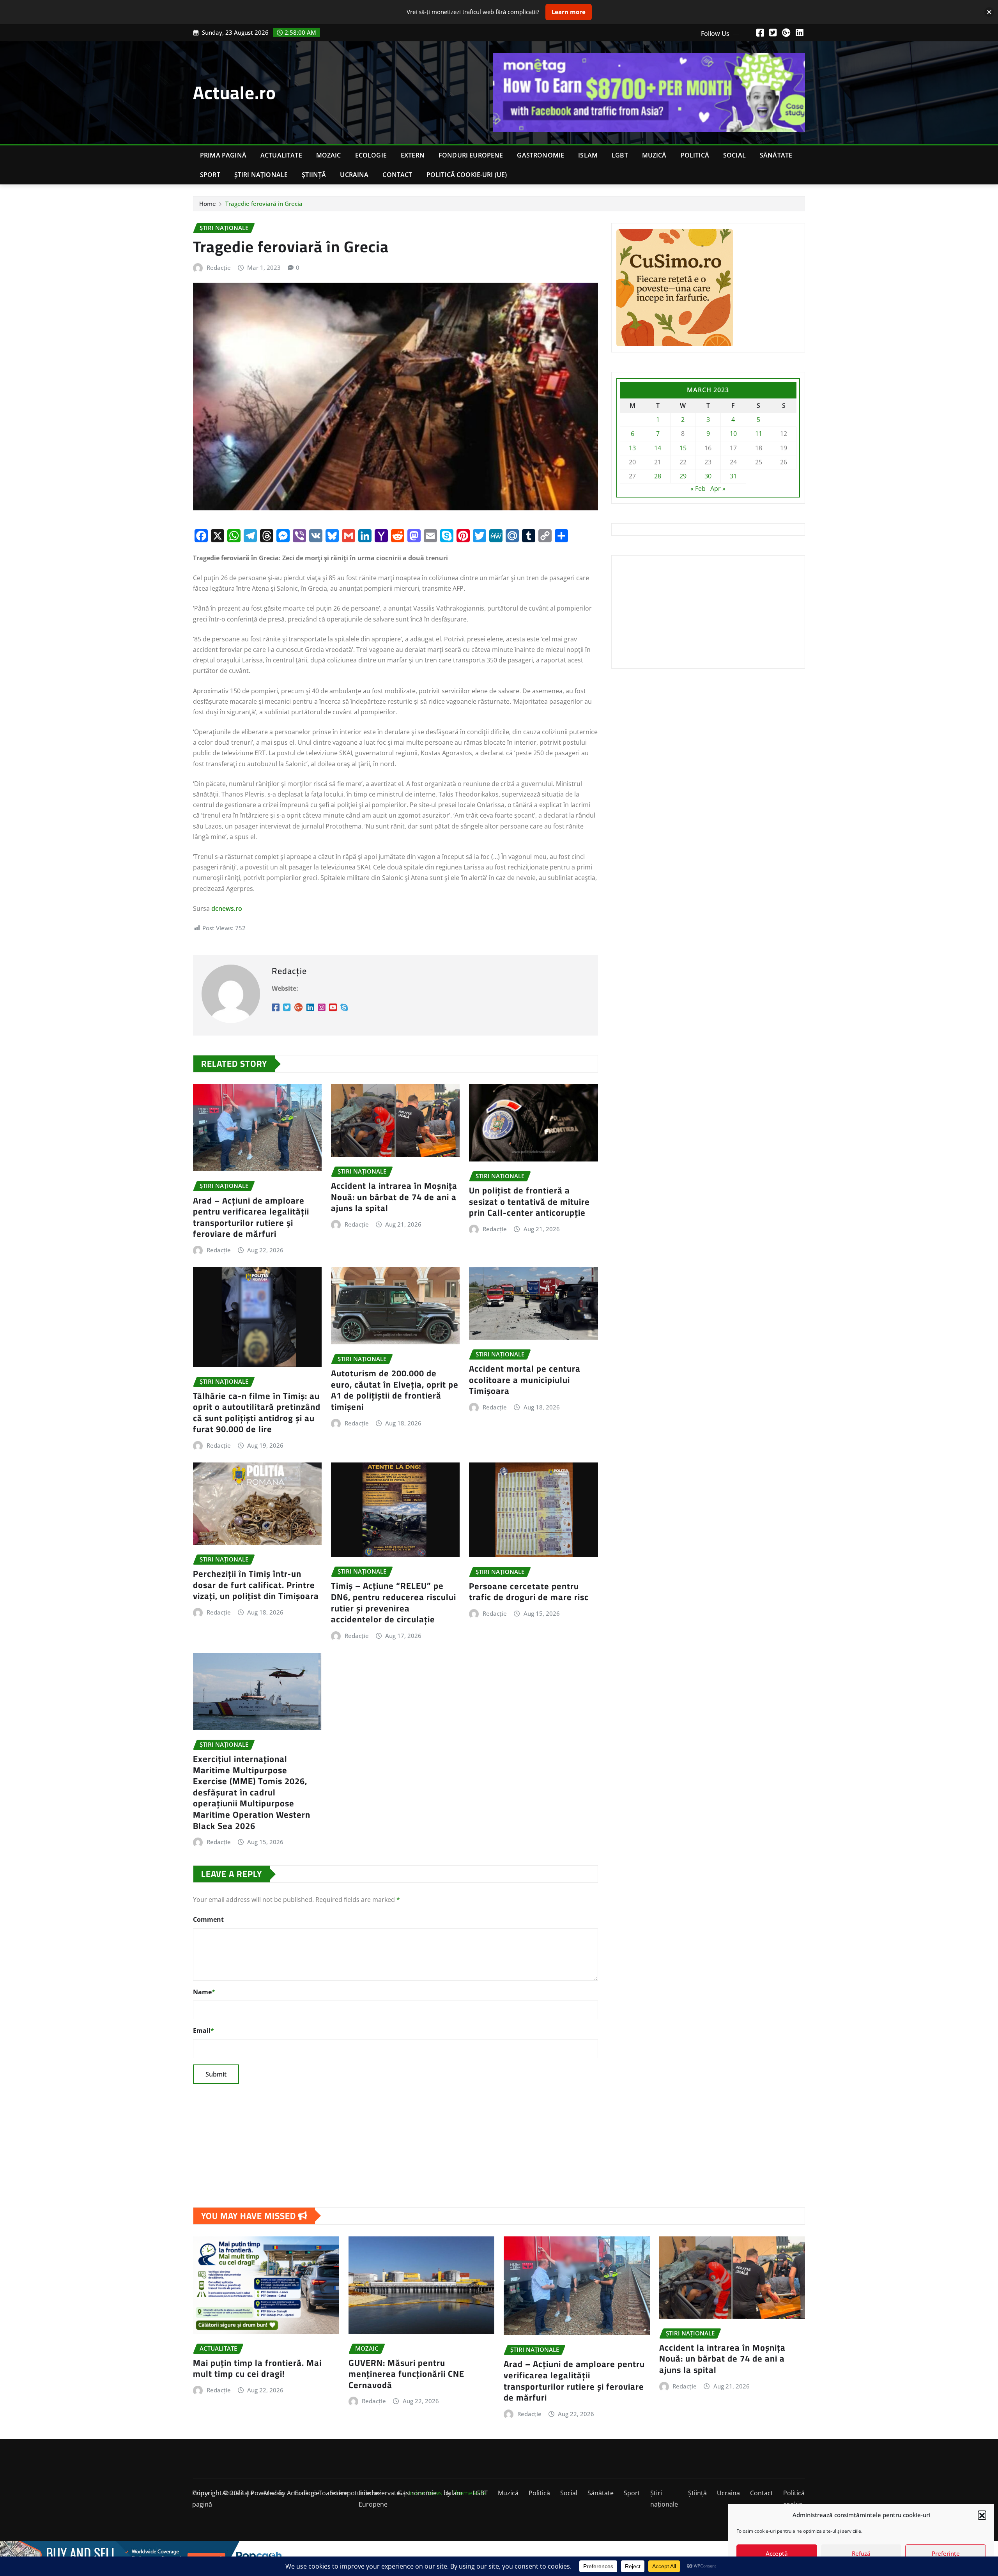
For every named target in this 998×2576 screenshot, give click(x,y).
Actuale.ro (234, 92)
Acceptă (777, 2553)
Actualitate (281, 155)
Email (203, 2031)
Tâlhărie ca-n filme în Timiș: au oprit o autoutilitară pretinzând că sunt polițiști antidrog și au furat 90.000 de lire (257, 1413)
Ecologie (371, 155)
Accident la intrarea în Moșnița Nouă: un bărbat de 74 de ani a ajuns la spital (394, 1197)
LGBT (620, 155)
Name (204, 1992)
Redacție (219, 267)
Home (208, 204)
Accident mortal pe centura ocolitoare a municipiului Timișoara (525, 1380)
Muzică (654, 155)
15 (683, 448)
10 (733, 434)
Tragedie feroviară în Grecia (264, 204)
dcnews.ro (227, 908)
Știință (314, 175)
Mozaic (329, 155)
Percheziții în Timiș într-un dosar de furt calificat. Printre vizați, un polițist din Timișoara (256, 1585)
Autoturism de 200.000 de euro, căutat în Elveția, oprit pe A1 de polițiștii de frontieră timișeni (395, 1390)
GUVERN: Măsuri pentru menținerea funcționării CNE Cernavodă (406, 2374)
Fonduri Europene (471, 155)
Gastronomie (541, 155)
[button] (982, 2515)
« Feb (698, 489)
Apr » (718, 489)
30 (708, 476)
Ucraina (354, 175)
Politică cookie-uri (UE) (467, 175)
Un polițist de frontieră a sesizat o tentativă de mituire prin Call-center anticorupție (529, 1201)
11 (759, 434)
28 (658, 476)
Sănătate (776, 155)
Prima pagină (223, 155)
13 (632, 448)
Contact (397, 175)
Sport (210, 175)
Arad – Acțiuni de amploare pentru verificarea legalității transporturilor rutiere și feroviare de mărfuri (251, 1217)
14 (658, 448)
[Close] (989, 12)
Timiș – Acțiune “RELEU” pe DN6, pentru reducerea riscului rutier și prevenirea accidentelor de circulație (394, 1602)
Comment (208, 1919)
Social (734, 155)
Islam (588, 155)
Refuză (861, 2553)
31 (733, 476)
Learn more (569, 12)
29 (683, 476)
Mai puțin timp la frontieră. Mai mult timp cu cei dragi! (257, 2368)
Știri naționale (261, 175)
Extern (413, 155)
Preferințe (946, 2553)
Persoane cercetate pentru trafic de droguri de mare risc (529, 1592)
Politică (695, 155)
